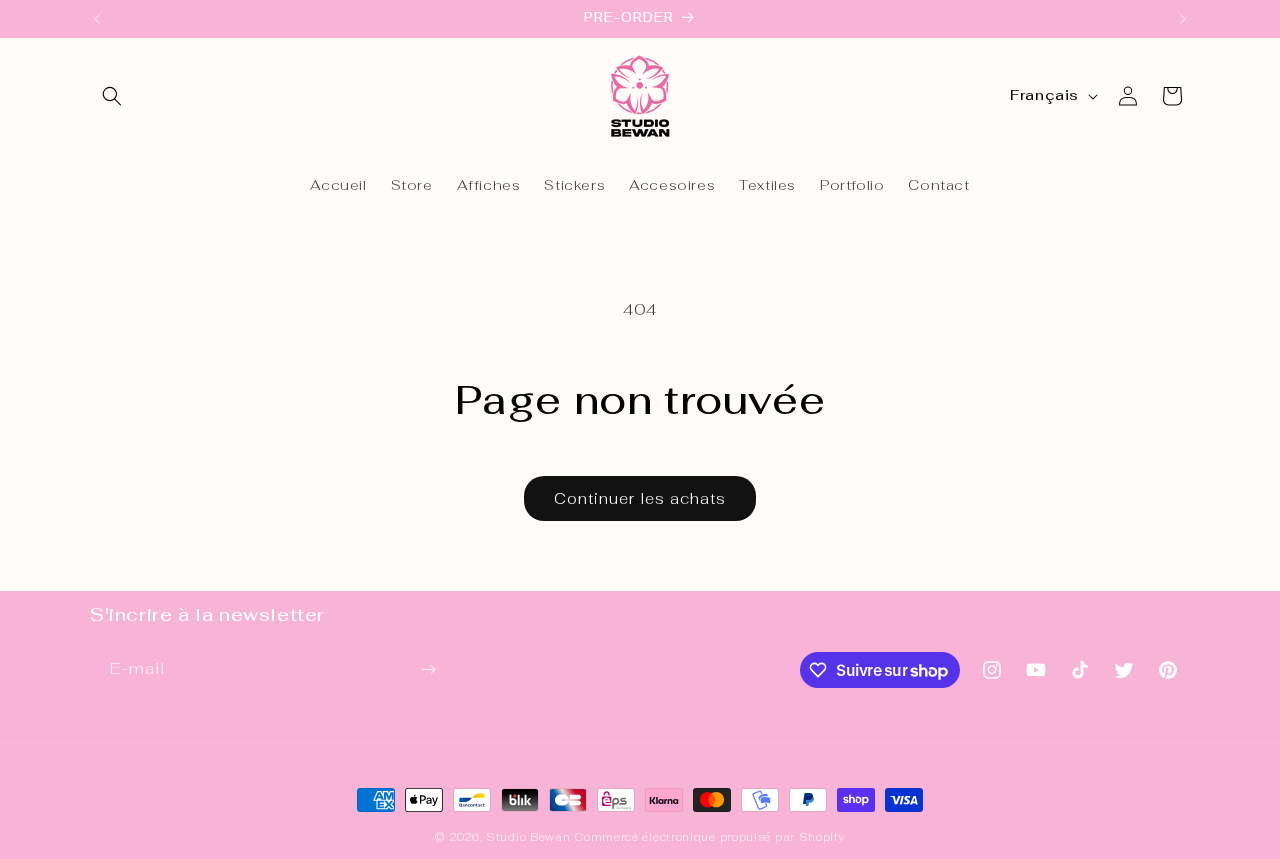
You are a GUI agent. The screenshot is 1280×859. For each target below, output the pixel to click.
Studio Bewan (528, 837)
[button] (112, 96)
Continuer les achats (640, 498)
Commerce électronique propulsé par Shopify (709, 837)
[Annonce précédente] (97, 19)
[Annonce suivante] (1183, 19)
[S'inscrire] (428, 669)
